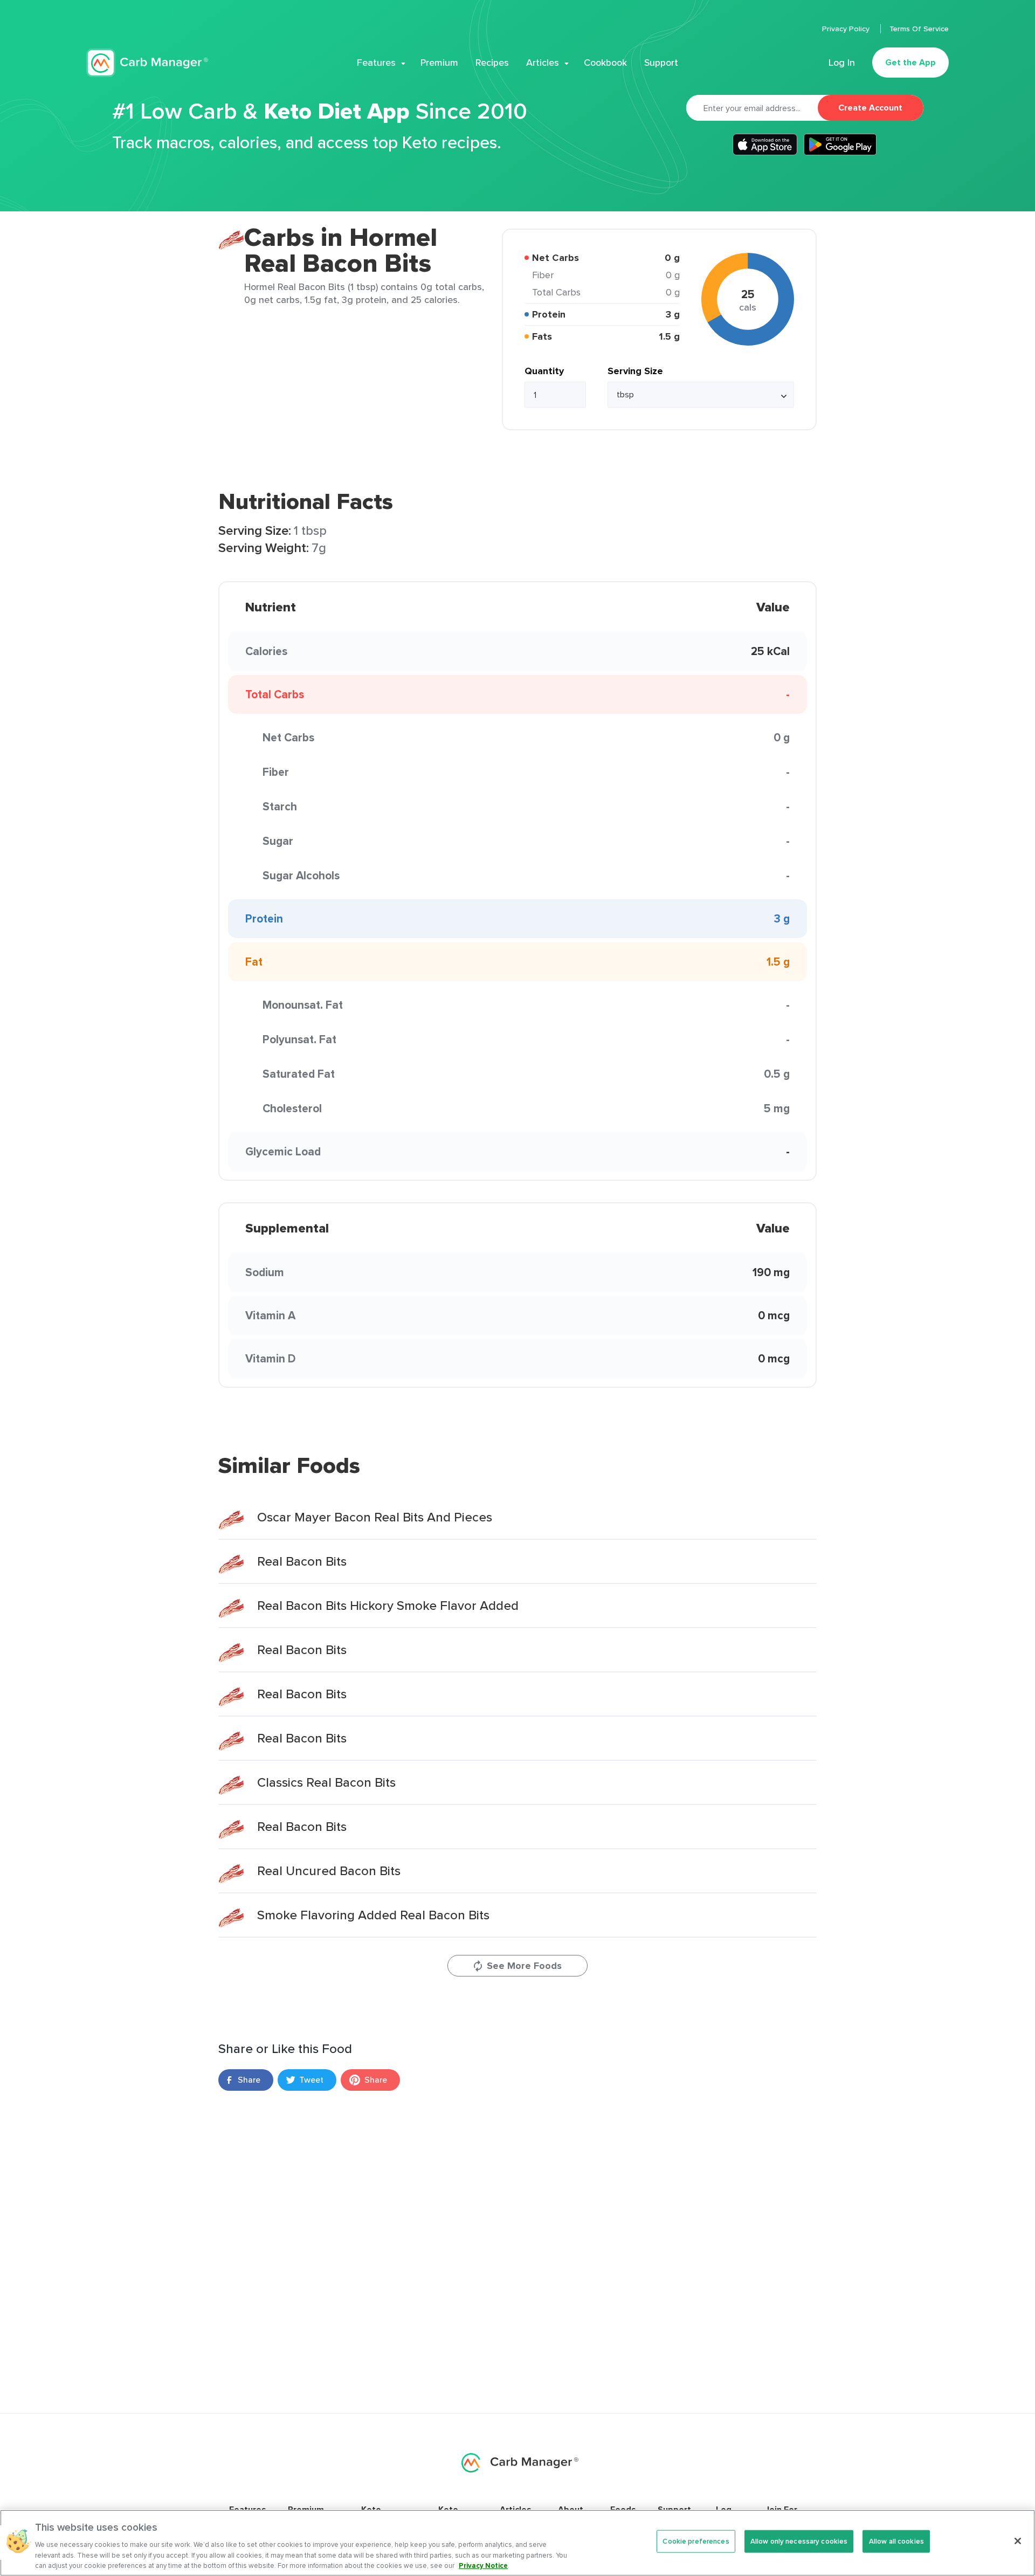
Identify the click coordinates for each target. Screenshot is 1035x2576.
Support (661, 63)
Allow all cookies (896, 2541)
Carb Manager (147, 63)
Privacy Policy (847, 29)
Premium (439, 63)
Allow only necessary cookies (799, 2541)
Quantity (544, 371)
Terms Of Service (919, 29)
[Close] (1018, 2541)
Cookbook (605, 63)
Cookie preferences (696, 2541)
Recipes (492, 63)
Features (376, 63)
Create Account (870, 108)
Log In (842, 63)
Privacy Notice (483, 2565)
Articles (543, 63)
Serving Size (635, 371)
